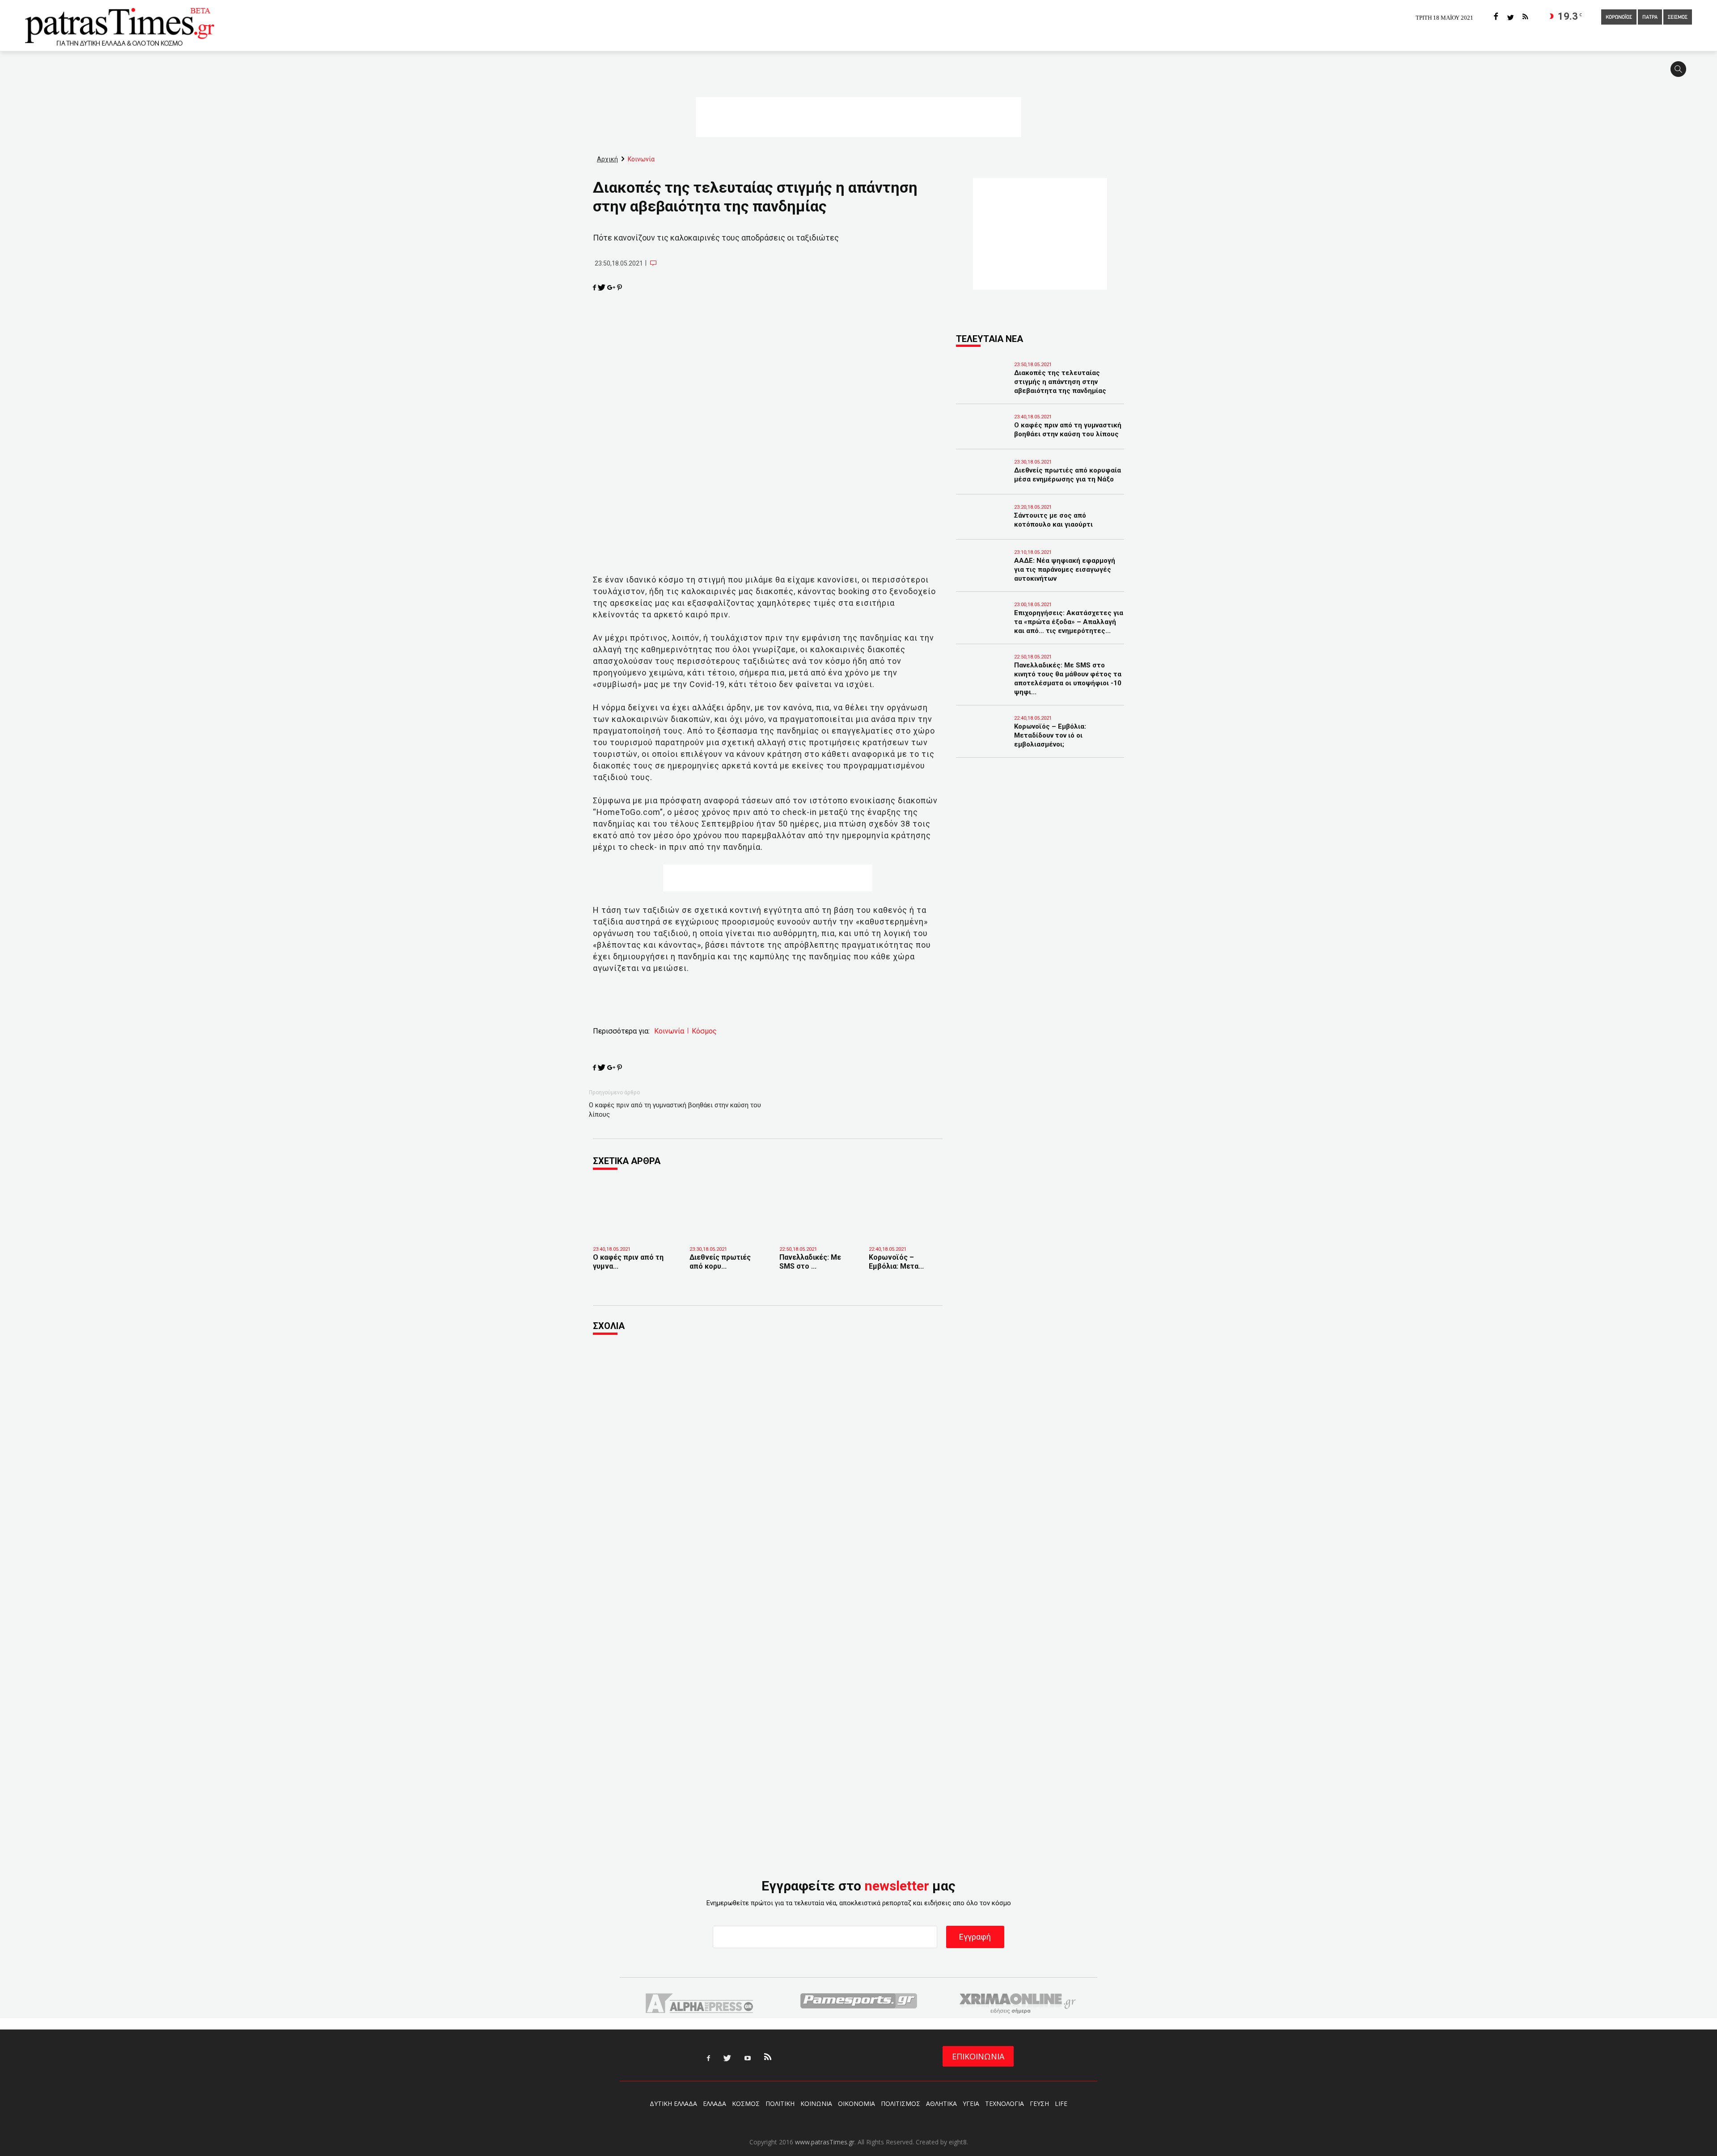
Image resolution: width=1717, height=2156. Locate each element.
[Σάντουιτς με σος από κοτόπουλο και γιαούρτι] (983, 528)
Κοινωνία (669, 1031)
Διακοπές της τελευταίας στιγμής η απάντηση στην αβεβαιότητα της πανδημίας (1060, 382)
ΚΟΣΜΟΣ (746, 2103)
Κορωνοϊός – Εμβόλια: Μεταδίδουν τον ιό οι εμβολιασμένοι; (1050, 735)
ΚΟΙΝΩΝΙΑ (816, 2103)
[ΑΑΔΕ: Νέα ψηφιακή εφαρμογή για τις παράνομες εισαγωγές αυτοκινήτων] (983, 573)
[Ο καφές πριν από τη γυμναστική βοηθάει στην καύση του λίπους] (634, 1230)
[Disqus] (768, 1464)
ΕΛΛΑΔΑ (715, 2103)
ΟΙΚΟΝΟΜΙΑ (856, 2103)
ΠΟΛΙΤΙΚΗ (780, 2103)
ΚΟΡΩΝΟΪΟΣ (1619, 17)
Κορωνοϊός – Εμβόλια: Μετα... (896, 1262)
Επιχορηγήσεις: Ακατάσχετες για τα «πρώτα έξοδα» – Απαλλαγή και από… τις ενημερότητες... (1069, 622)
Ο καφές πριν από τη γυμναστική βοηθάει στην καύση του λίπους (675, 1110)
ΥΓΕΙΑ (971, 2103)
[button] (1681, 73)
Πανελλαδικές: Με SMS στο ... (810, 1262)
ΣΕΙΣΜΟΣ (1678, 17)
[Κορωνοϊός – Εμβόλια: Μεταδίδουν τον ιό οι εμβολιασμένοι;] (907, 1227)
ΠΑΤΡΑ (1650, 17)
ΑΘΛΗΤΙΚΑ (941, 2103)
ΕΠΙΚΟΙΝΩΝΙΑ (978, 2056)
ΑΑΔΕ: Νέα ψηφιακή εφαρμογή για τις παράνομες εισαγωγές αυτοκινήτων (1065, 570)
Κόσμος (704, 1031)
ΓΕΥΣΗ (1039, 2103)
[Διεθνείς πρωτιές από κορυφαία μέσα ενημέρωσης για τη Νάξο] (728, 1227)
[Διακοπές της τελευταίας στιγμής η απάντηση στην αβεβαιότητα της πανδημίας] (983, 385)
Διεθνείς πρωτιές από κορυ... (720, 1262)
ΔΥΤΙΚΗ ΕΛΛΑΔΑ (673, 2103)
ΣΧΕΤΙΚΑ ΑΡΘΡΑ (627, 1161)
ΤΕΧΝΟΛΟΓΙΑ (1004, 2103)
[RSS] (1525, 17)
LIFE (1061, 2103)
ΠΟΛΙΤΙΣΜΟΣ (901, 2103)
